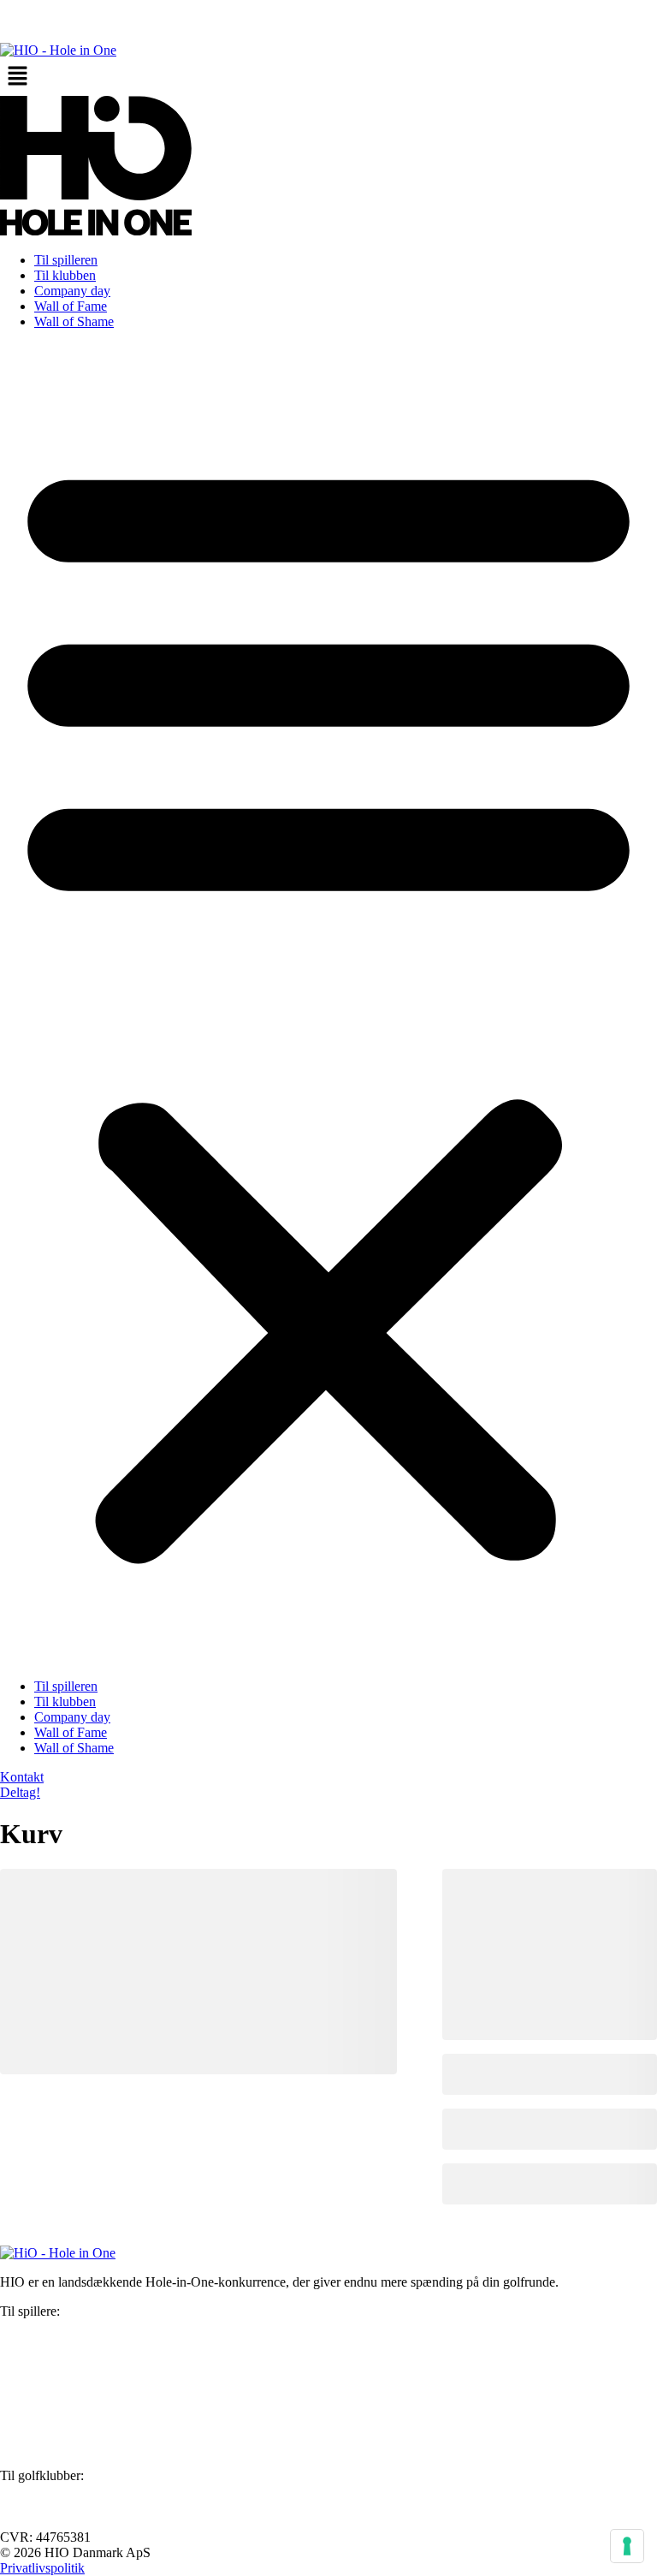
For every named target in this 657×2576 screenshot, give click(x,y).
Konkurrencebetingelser (65, 2326)
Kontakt (22, 2373)
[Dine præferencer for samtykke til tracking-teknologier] (627, 2546)
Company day (72, 291)
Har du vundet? (42, 2342)
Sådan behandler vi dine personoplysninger (116, 2446)
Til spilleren (66, 260)
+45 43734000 (40, 2417)
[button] (328, 77)
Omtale (20, 2357)
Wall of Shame (74, 321)
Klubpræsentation (48, 2491)
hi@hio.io (27, 2388)
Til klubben (65, 275)
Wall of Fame (71, 306)
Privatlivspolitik (42, 2568)
